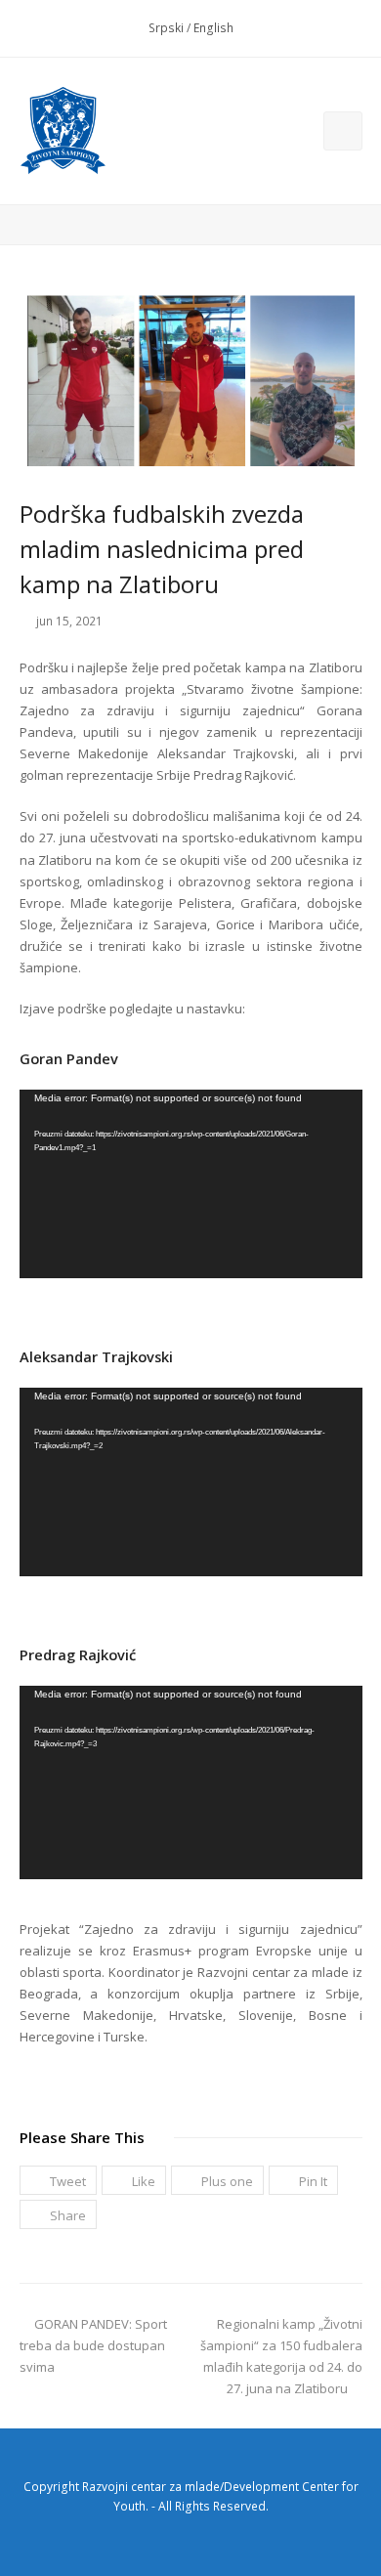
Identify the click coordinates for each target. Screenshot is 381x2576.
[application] (191, 1184)
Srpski (166, 28)
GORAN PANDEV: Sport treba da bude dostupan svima (93, 2345)
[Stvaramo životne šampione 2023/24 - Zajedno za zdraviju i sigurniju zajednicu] (63, 131)
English (213, 28)
